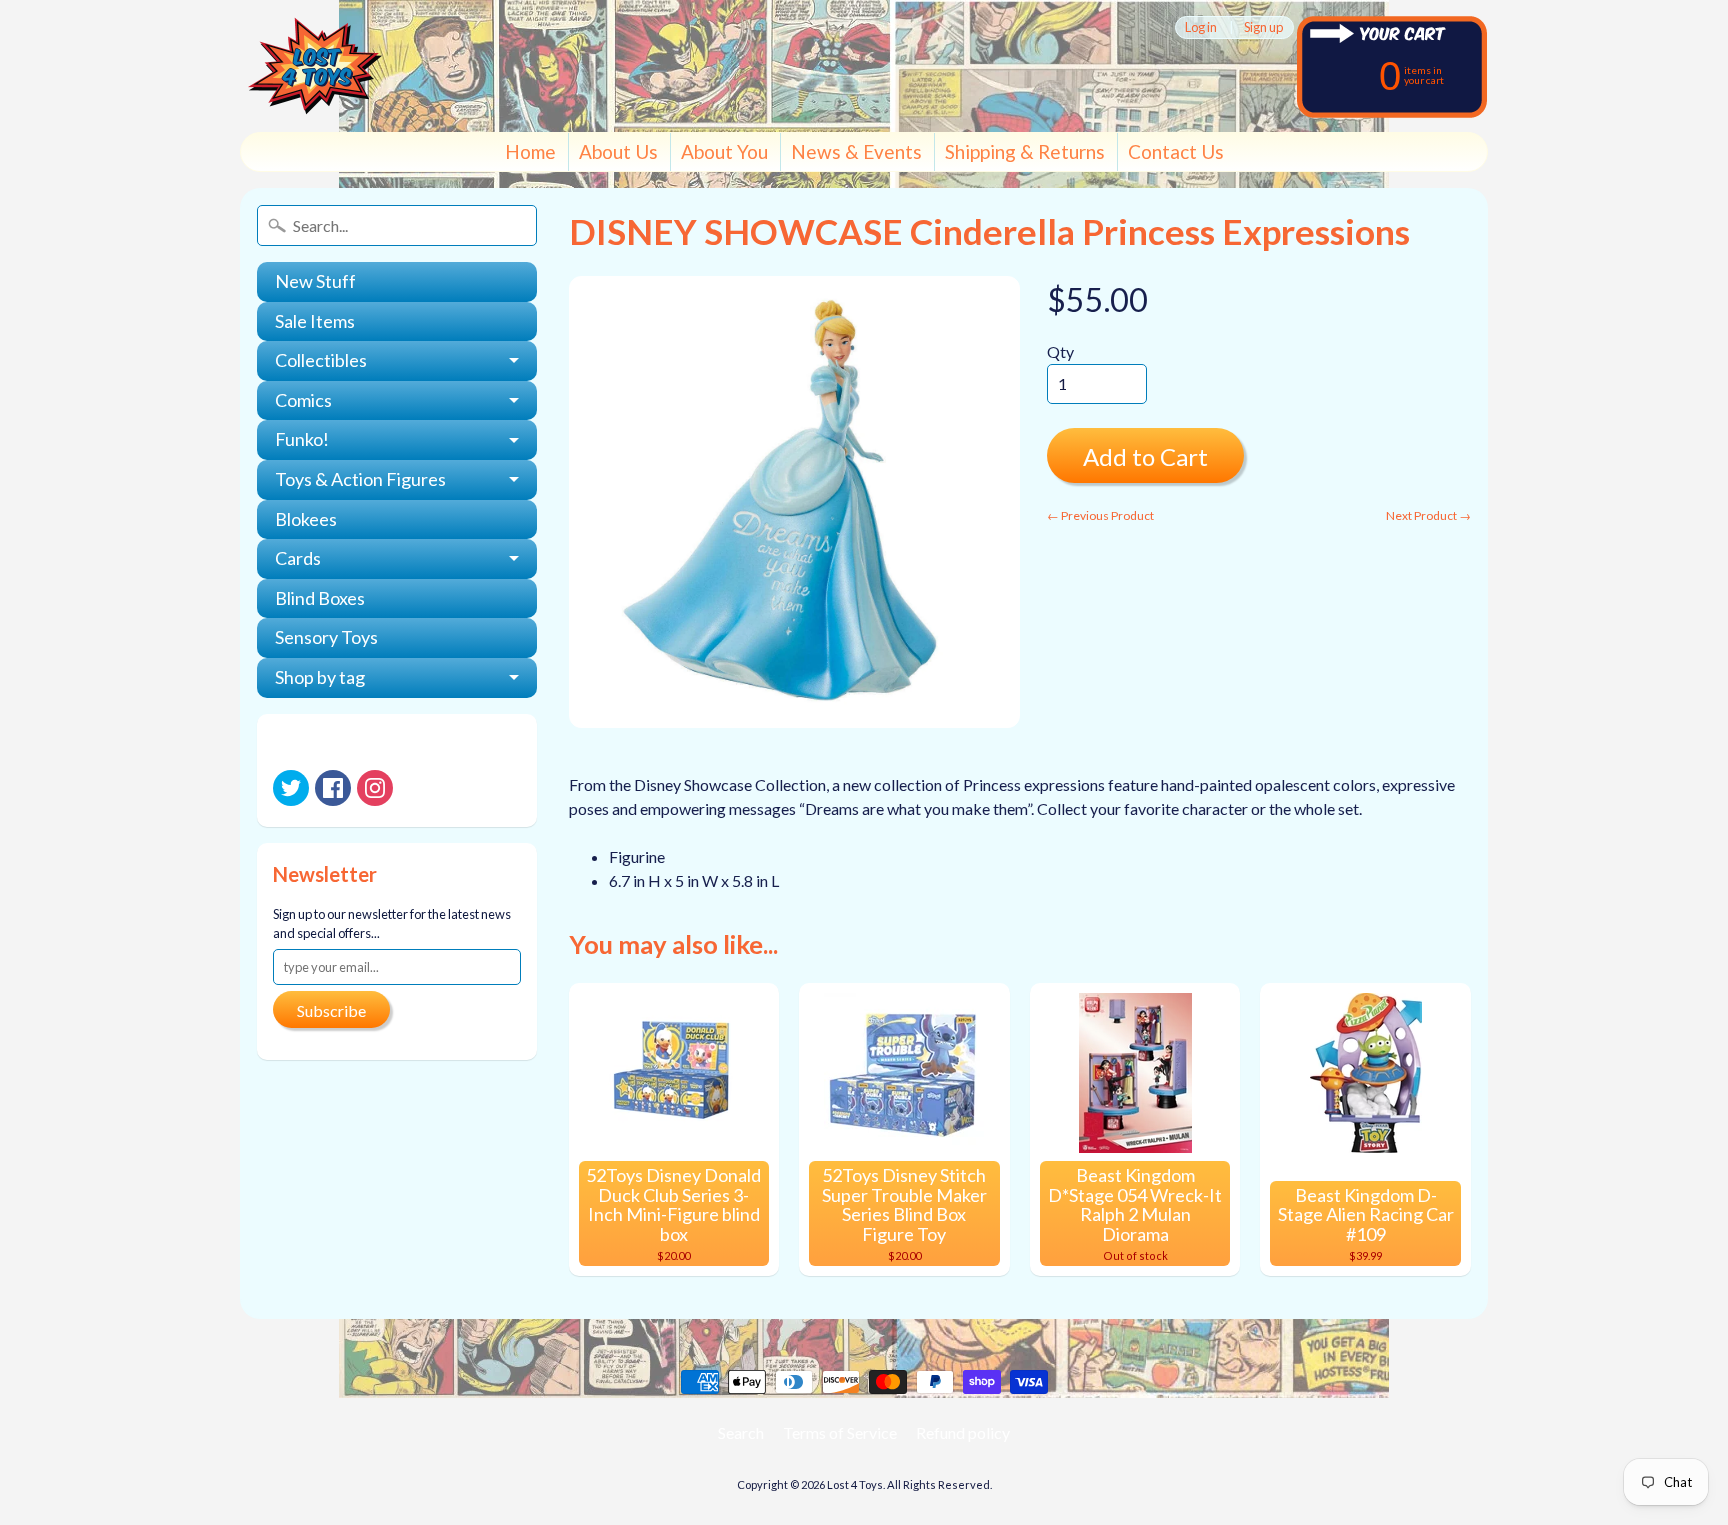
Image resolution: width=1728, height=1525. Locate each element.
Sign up (1263, 27)
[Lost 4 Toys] (315, 66)
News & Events (856, 151)
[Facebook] (333, 788)
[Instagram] (375, 788)
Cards (298, 558)
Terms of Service (840, 1432)
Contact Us (1176, 151)
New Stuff (315, 281)
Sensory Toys (326, 637)
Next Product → (1428, 515)
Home (530, 151)
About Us (618, 151)
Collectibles (321, 360)
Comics (303, 400)
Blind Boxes (320, 598)
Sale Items (315, 321)
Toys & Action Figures (360, 479)
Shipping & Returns (1025, 151)
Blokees (306, 519)
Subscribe (331, 1010)
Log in (1201, 27)
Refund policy (963, 1432)
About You (724, 151)
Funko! (302, 439)
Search (741, 1432)
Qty (1060, 351)
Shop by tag (320, 677)
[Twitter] (291, 788)
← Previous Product (1100, 515)
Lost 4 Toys (855, 1484)
